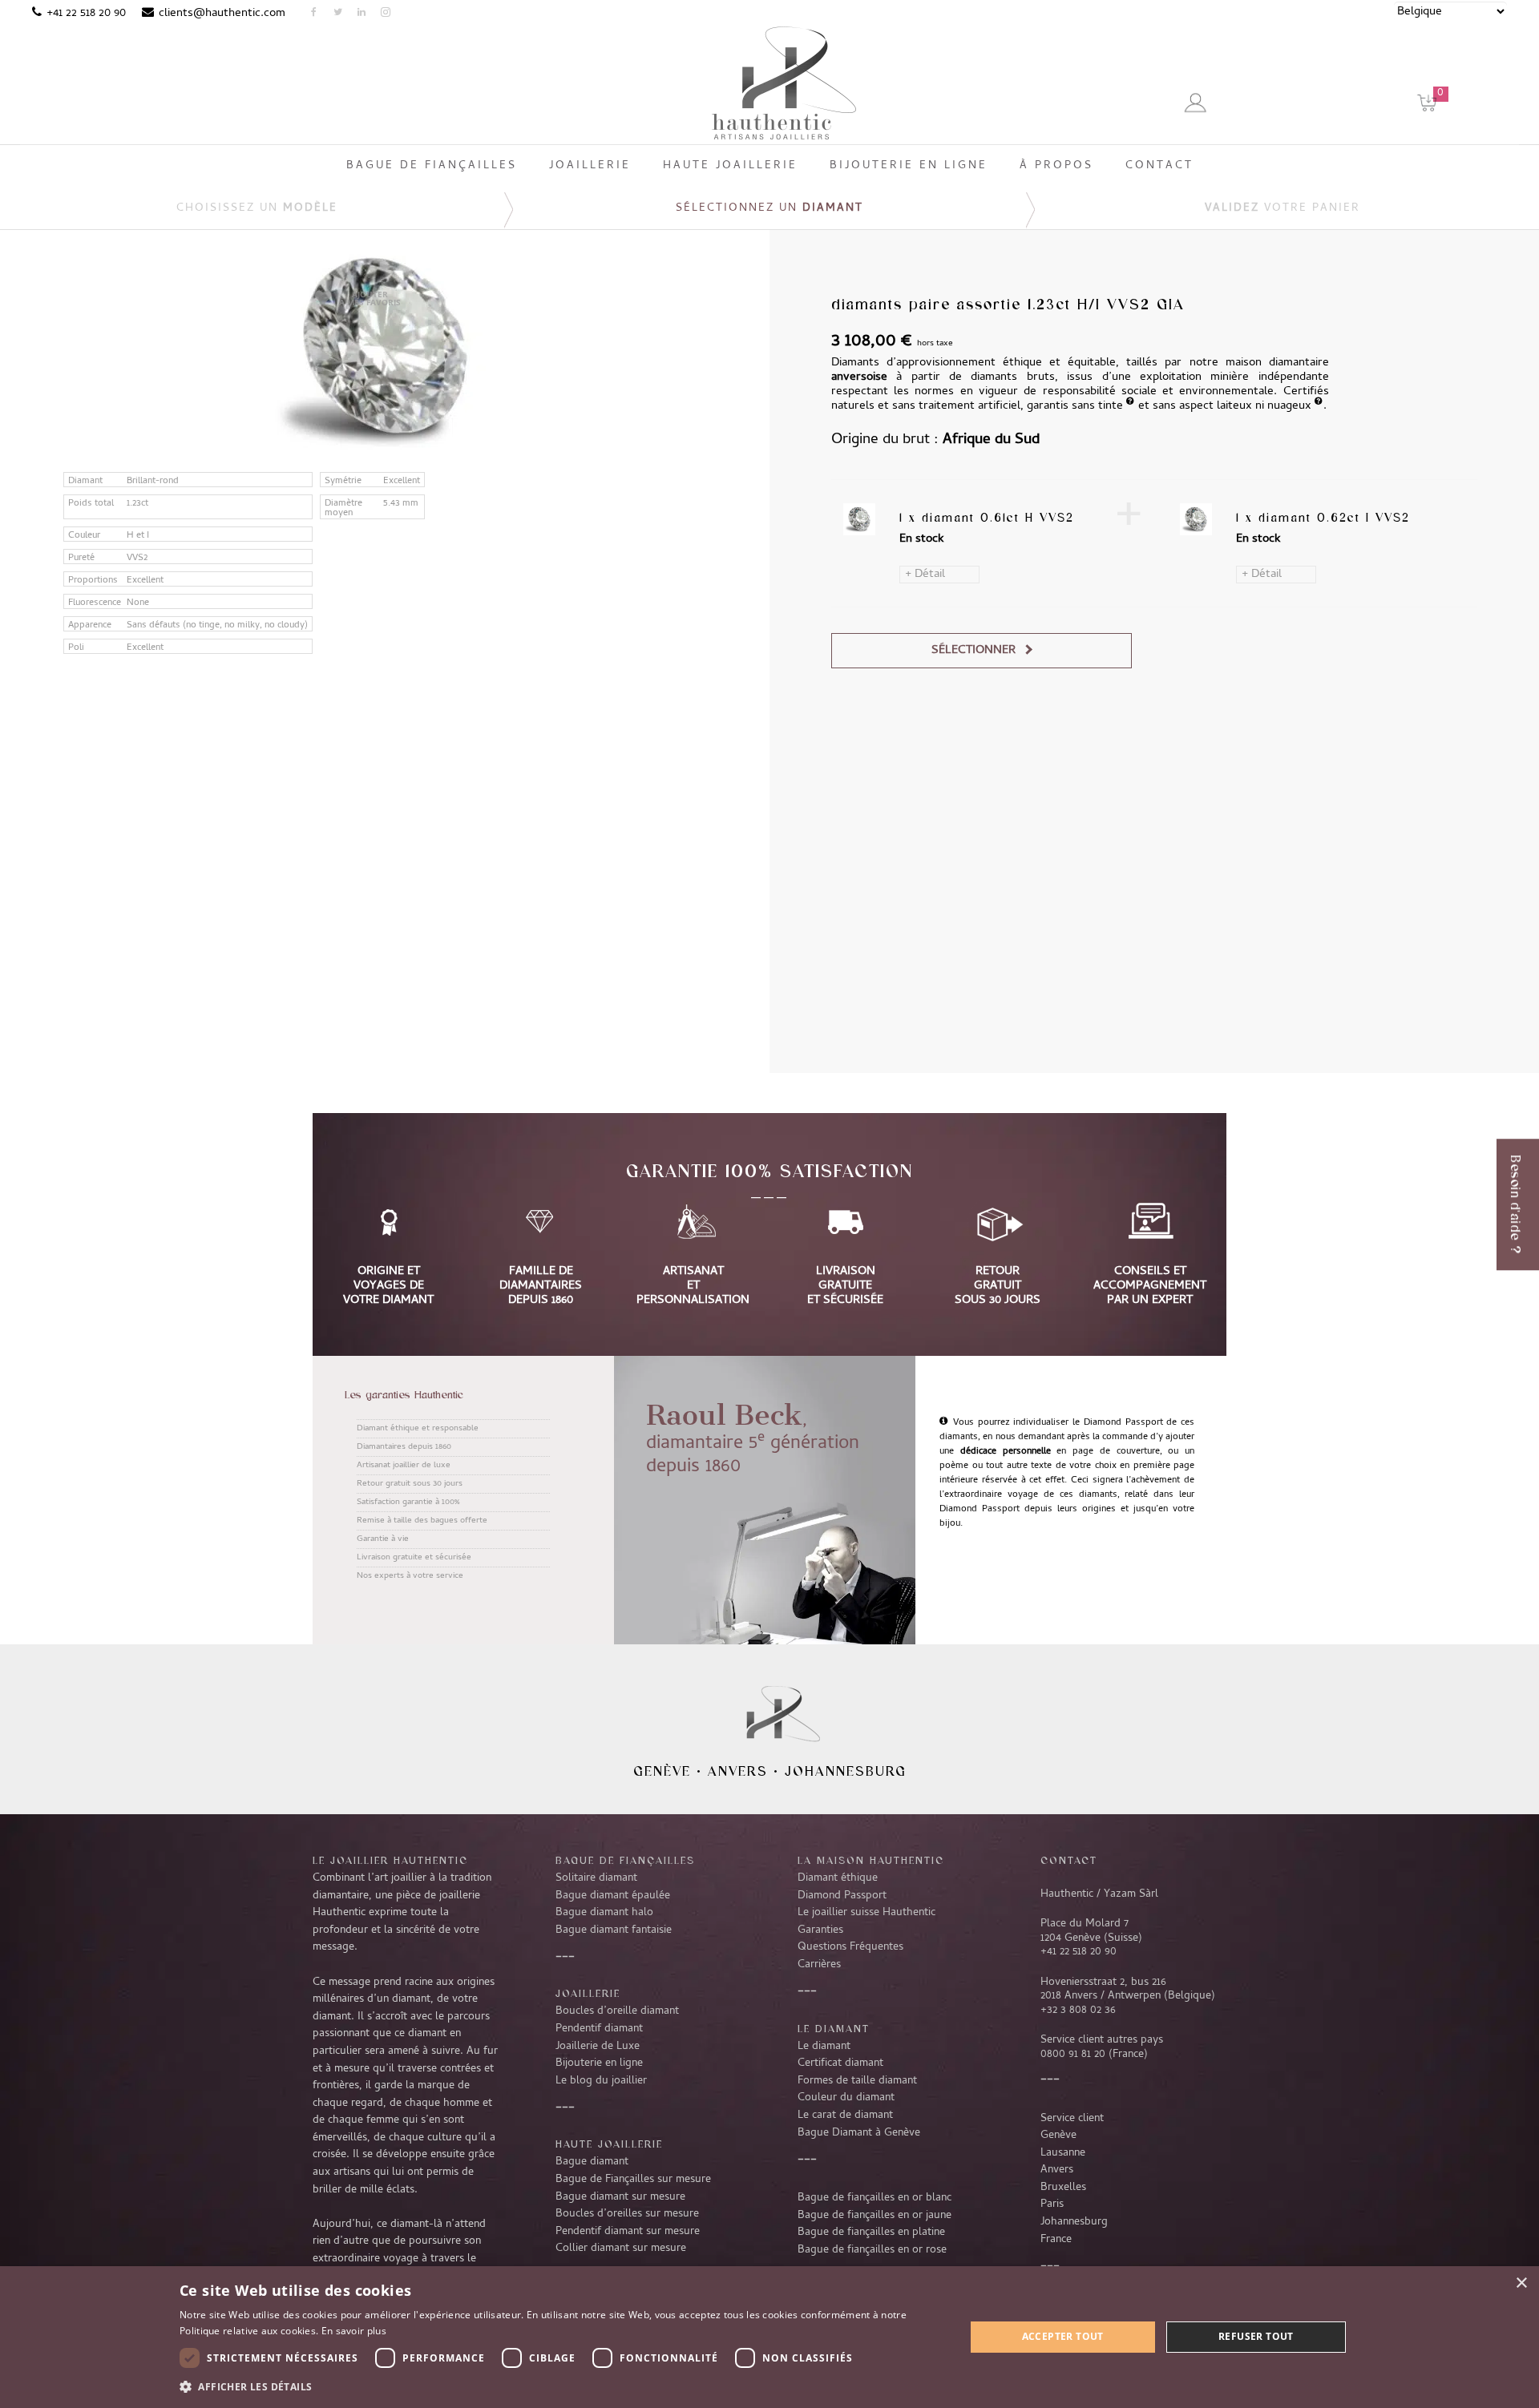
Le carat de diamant (845, 2116)
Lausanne (1063, 2153)
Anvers (738, 1771)
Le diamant (824, 2047)
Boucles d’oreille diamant (617, 2011)
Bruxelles (1063, 2188)
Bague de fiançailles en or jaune (875, 2216)
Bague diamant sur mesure (620, 2197)
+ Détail (925, 575)
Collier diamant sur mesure (621, 2249)
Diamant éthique (838, 1878)
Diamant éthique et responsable (418, 1429)
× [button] (1521, 2283)
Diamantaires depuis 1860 (404, 1447)
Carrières (819, 1965)
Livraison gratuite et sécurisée (414, 1558)
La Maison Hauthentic (871, 1860)
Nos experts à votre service (410, 1576)
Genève (662, 1771)
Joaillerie (588, 1993)
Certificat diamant (840, 2063)
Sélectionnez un (769, 209)
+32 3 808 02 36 (1078, 2011)
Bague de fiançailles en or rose (872, 2250)
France (1056, 2240)
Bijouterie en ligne (599, 2063)
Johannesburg (846, 1771)
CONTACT (1069, 1860)
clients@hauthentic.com (222, 14)
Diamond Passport (842, 1896)
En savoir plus (354, 2331)
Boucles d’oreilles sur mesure (627, 2214)
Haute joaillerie (609, 2144)
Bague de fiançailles (625, 1860)
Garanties (820, 1930)
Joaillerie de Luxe (598, 2047)
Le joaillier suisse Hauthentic (866, 1913)
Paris (1052, 2204)
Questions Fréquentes (850, 1947)
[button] (560, 2386)
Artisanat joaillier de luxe (404, 1466)
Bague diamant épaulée (613, 1896)
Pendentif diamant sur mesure (628, 2232)
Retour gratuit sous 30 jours (410, 1484)
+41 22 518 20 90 (86, 14)
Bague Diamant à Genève (859, 2133)
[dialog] (769, 2337)
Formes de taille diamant (857, 2081)
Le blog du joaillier (601, 2081)
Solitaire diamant (596, 1878)
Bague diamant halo (604, 1913)
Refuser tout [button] (1256, 2336)
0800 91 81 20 (1073, 2055)
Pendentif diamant (599, 2029)
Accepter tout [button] (1063, 2336)
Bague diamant (592, 2162)
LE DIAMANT (834, 2028)
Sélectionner (973, 651)
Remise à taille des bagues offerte (422, 1521)
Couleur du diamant (846, 2098)
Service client (1072, 2119)
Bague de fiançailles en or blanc (875, 2198)
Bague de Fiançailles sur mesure (633, 2180)
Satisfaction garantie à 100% (408, 1502)
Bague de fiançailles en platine (871, 2233)
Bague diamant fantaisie (614, 1930)
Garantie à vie (383, 1539)
